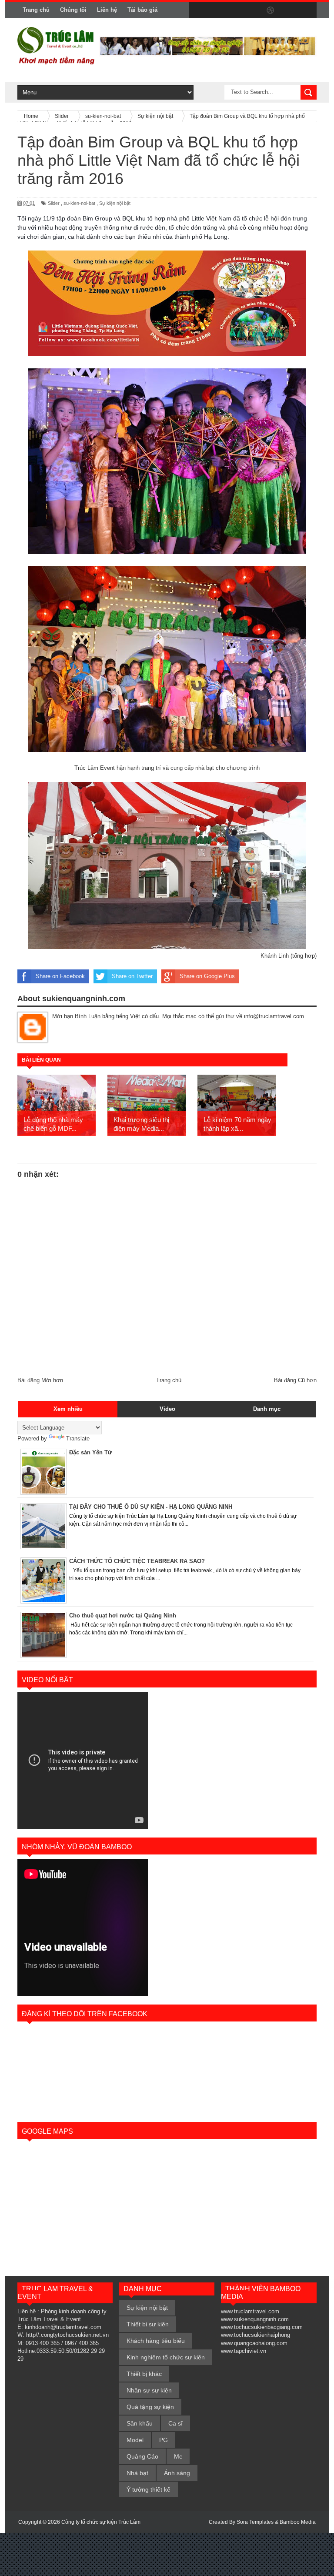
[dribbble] (271, 10)
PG (164, 2440)
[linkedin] (289, 10)
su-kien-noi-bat (79, 203)
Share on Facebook (60, 976)
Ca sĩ (175, 2423)
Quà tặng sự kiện (150, 2407)
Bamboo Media (298, 2522)
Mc (178, 2456)
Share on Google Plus (207, 976)
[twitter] (216, 10)
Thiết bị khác (144, 2374)
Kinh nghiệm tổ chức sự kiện (166, 2357)
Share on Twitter (132, 976)
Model (135, 2440)
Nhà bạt (137, 2473)
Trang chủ (36, 10)
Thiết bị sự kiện (148, 2324)
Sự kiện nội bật (115, 203)
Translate (78, 1438)
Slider (54, 203)
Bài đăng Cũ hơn (295, 1380)
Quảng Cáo (142, 2456)
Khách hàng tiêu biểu (156, 2341)
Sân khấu (140, 2423)
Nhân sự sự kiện (149, 2390)
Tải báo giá (142, 10)
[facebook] (197, 10)
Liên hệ (107, 10)
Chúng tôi (73, 10)
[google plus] (307, 10)
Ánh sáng (177, 2473)
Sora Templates (255, 2522)
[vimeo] (234, 10)
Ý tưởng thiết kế (149, 2489)
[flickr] (252, 10)
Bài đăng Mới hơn (40, 1380)
